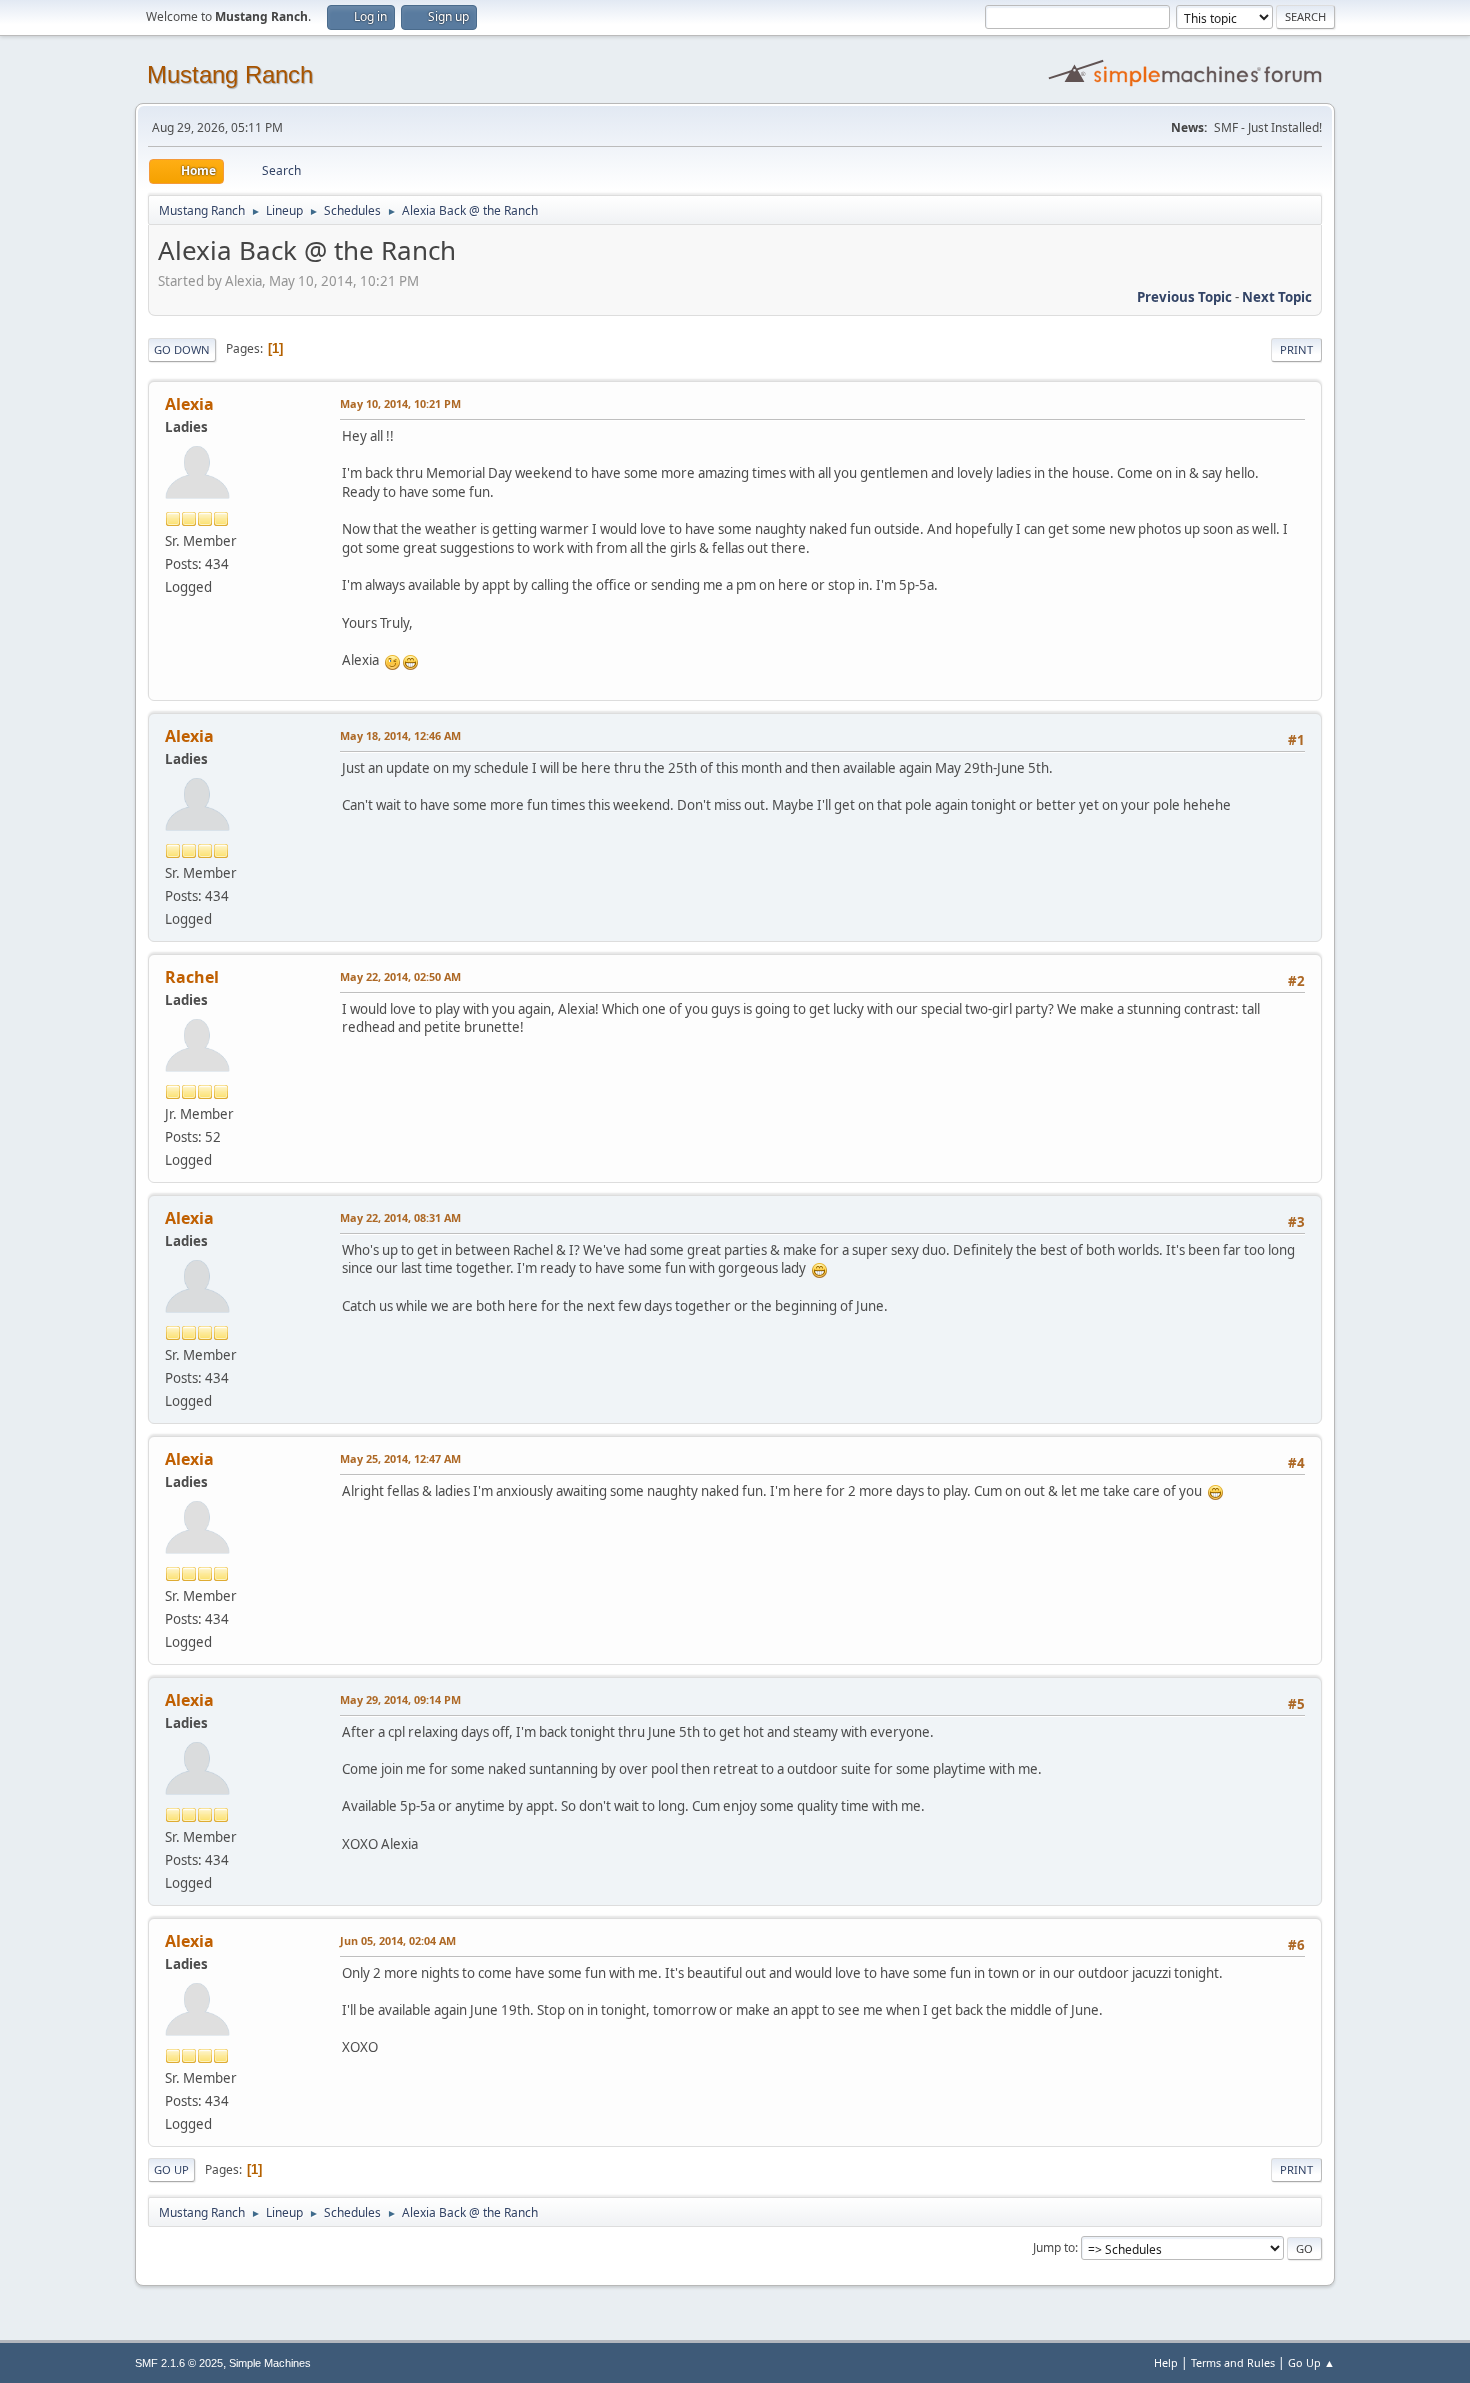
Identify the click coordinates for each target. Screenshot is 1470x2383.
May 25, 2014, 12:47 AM (400, 1458)
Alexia (189, 404)
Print (1296, 349)
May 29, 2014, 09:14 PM (400, 1699)
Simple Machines (270, 2363)
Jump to (1054, 2247)
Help (1166, 2362)
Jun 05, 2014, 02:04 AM (398, 1940)
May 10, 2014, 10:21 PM (400, 403)
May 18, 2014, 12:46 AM (400, 735)
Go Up (171, 2169)
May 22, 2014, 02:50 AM (400, 976)
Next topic (1277, 297)
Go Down (182, 349)
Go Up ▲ (1311, 2362)
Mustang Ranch (230, 74)
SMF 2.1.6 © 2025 (179, 2363)
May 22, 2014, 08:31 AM (400, 1217)
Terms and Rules (1233, 2362)
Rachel (192, 977)
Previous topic (1184, 297)
